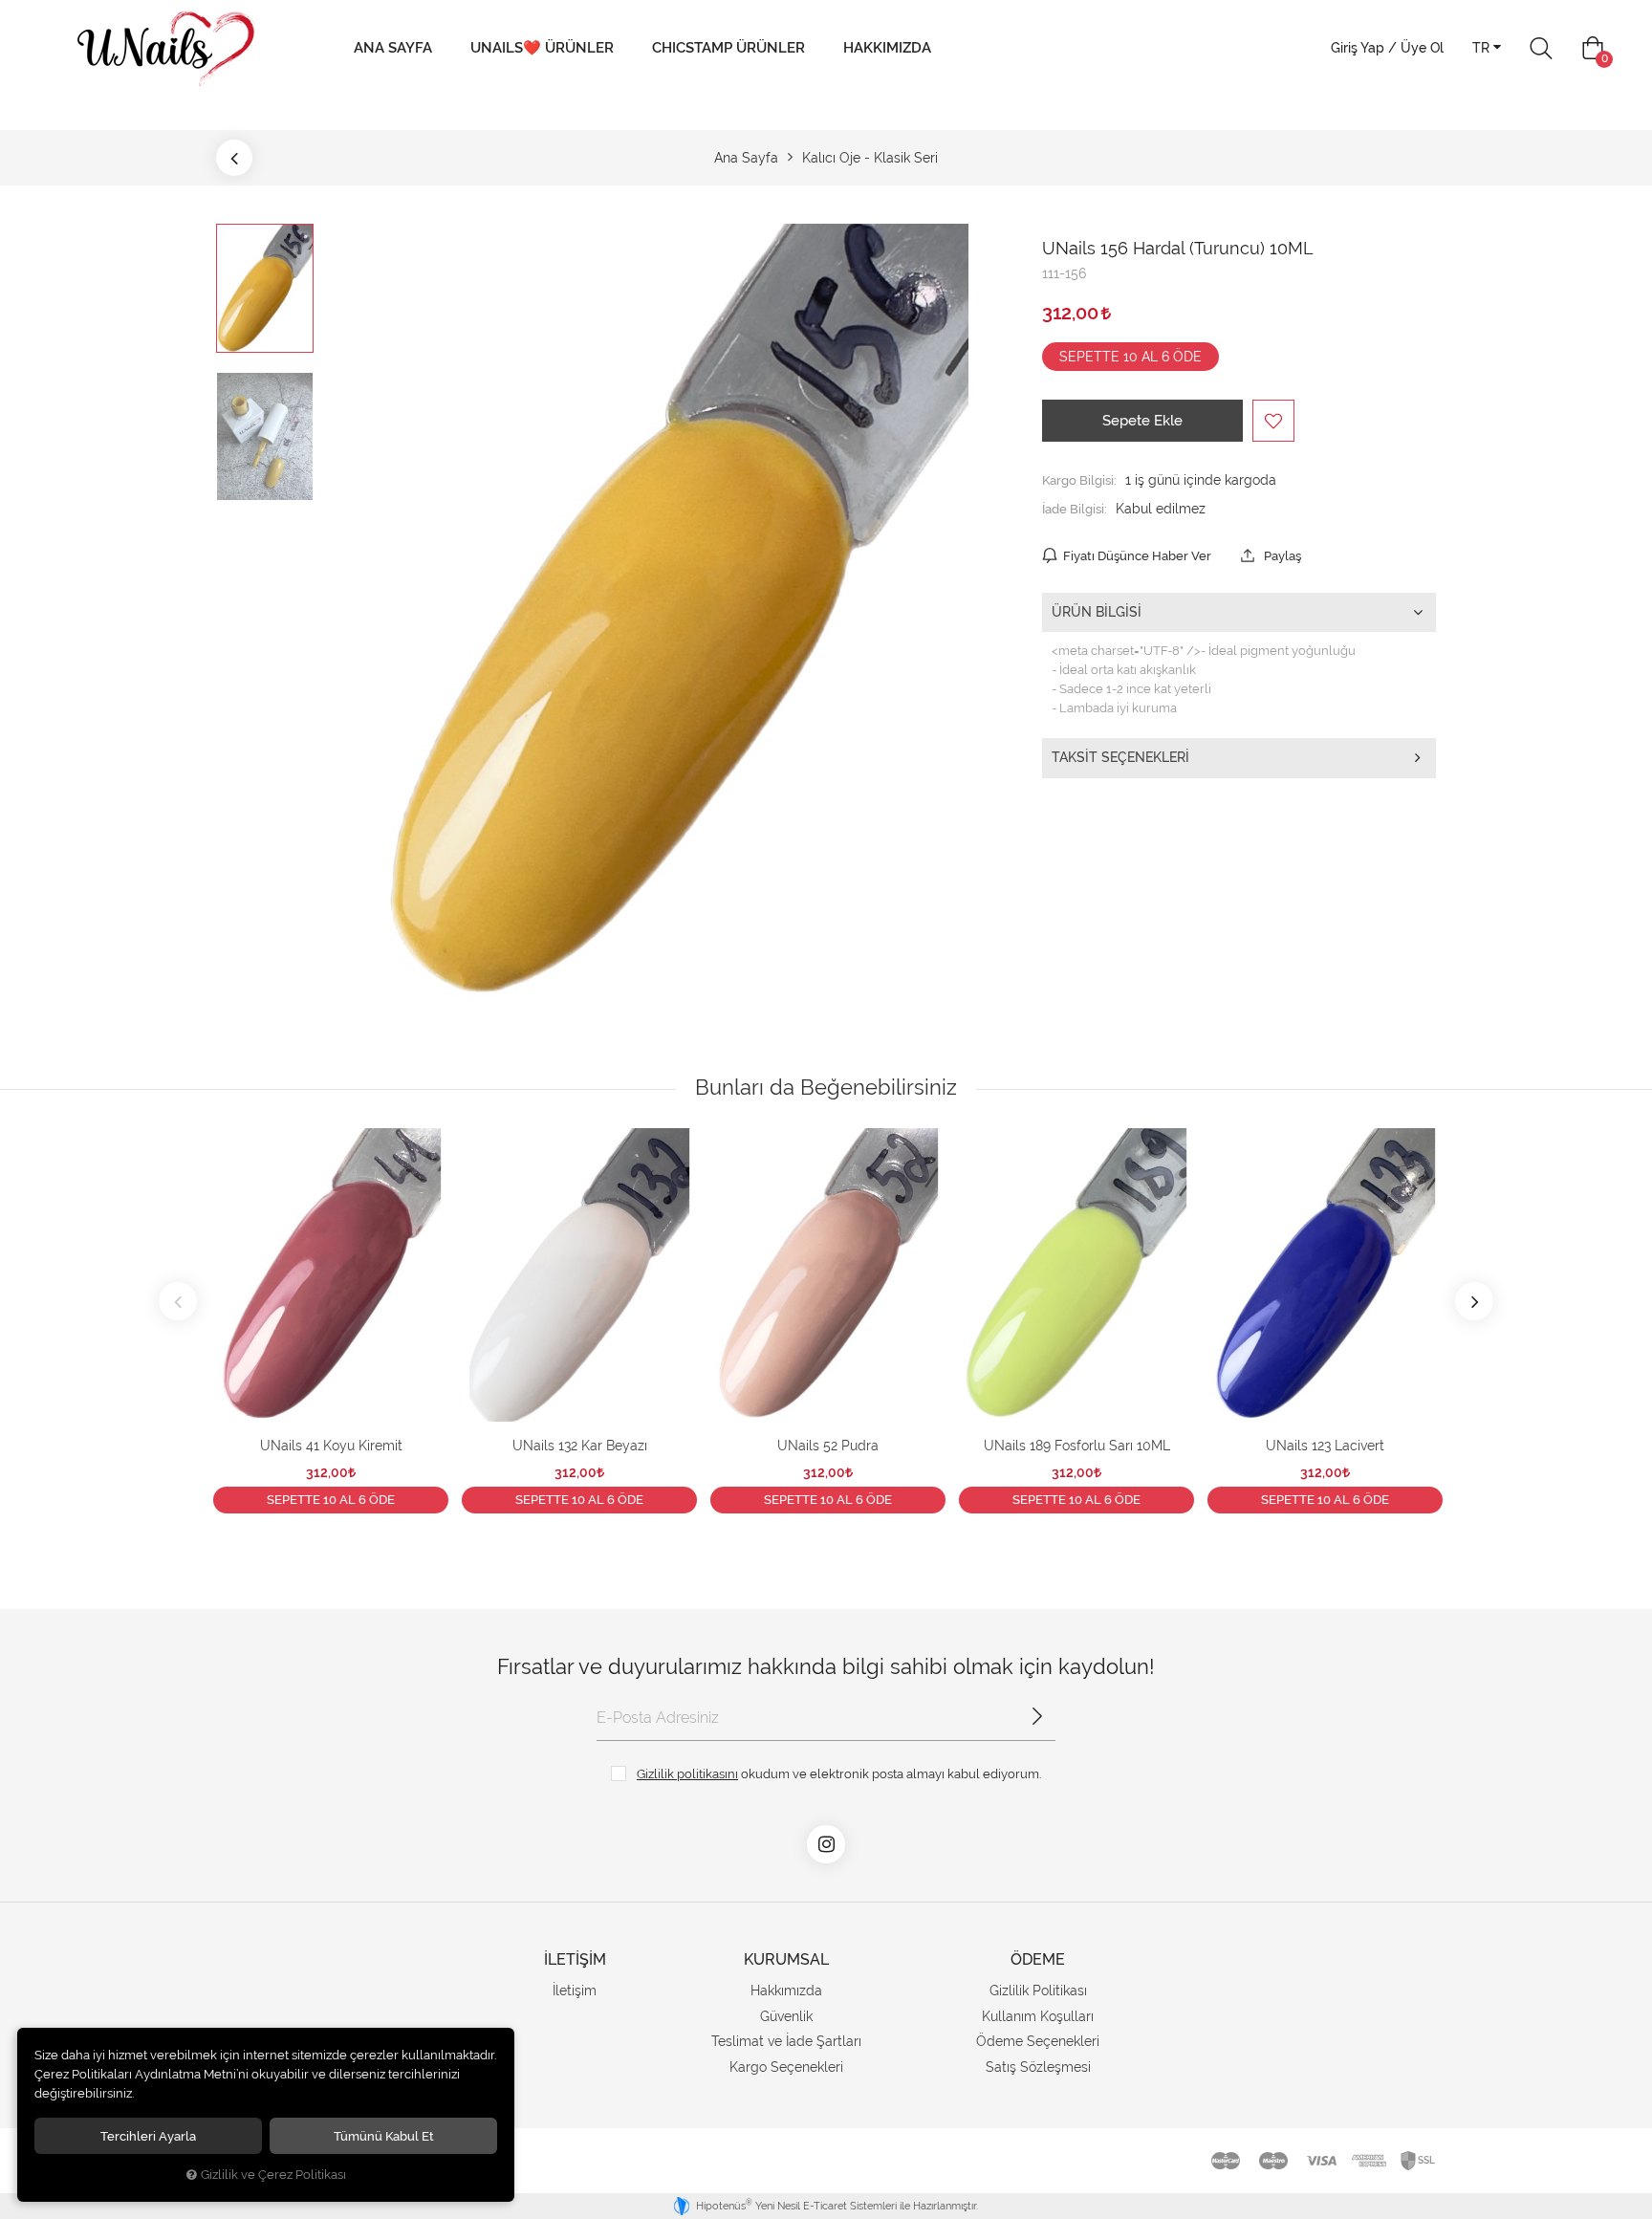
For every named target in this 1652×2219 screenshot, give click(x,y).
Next (1474, 1301)
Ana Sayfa (393, 48)
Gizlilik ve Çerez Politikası (273, 2175)
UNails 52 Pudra (828, 1446)
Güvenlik (786, 2016)
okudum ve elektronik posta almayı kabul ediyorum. (839, 1773)
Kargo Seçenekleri (786, 2067)
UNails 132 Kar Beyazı (580, 1446)
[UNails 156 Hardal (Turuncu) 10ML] (677, 611)
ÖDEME (1038, 1959)
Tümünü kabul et (384, 2136)
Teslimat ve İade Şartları (786, 2041)
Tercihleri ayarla (148, 2136)
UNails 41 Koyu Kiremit (331, 1446)
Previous (178, 1301)
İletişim (575, 1991)
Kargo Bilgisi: (1079, 480)
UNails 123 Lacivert (1325, 1446)
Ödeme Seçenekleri (1038, 2041)
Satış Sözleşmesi (1038, 2067)
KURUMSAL (786, 1959)
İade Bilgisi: (1075, 509)
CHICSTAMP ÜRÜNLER (728, 48)
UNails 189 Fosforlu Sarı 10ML (1077, 1446)
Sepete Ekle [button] (1142, 421)
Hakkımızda (887, 48)
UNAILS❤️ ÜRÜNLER (542, 48)
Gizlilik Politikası (1038, 1991)
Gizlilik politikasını (687, 1773)
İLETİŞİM (575, 1959)
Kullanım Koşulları (1038, 2016)
